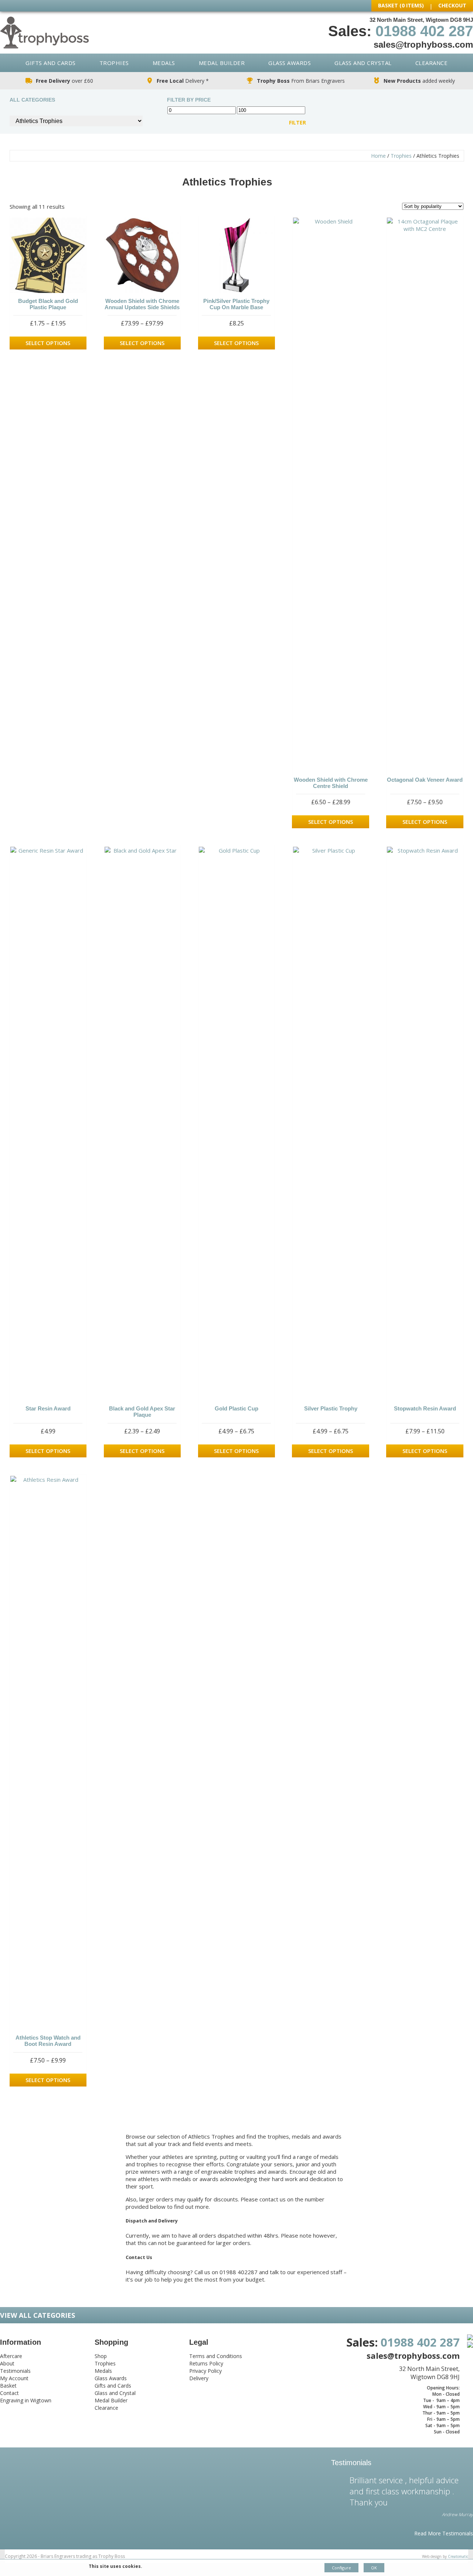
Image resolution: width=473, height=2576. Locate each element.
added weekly (419, 81)
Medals (164, 63)
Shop (101, 2356)
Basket (8, 2386)
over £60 (64, 81)
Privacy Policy (205, 2371)
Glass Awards (290, 63)
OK (374, 2568)
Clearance (432, 63)
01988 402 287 (424, 31)
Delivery (199, 2378)
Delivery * (183, 81)
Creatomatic (458, 2556)
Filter (297, 123)
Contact (9, 2393)
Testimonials (15, 2371)
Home (378, 156)
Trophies (114, 63)
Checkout (452, 5)
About (7, 2363)
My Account (14, 2378)
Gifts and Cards (51, 63)
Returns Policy (206, 2363)
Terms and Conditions (216, 2356)
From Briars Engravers (301, 81)
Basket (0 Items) (401, 5)
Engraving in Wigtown (26, 2400)
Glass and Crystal (363, 63)
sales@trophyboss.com (423, 45)
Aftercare (11, 2356)
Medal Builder (222, 63)
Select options (48, 343)
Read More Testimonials (444, 2533)
